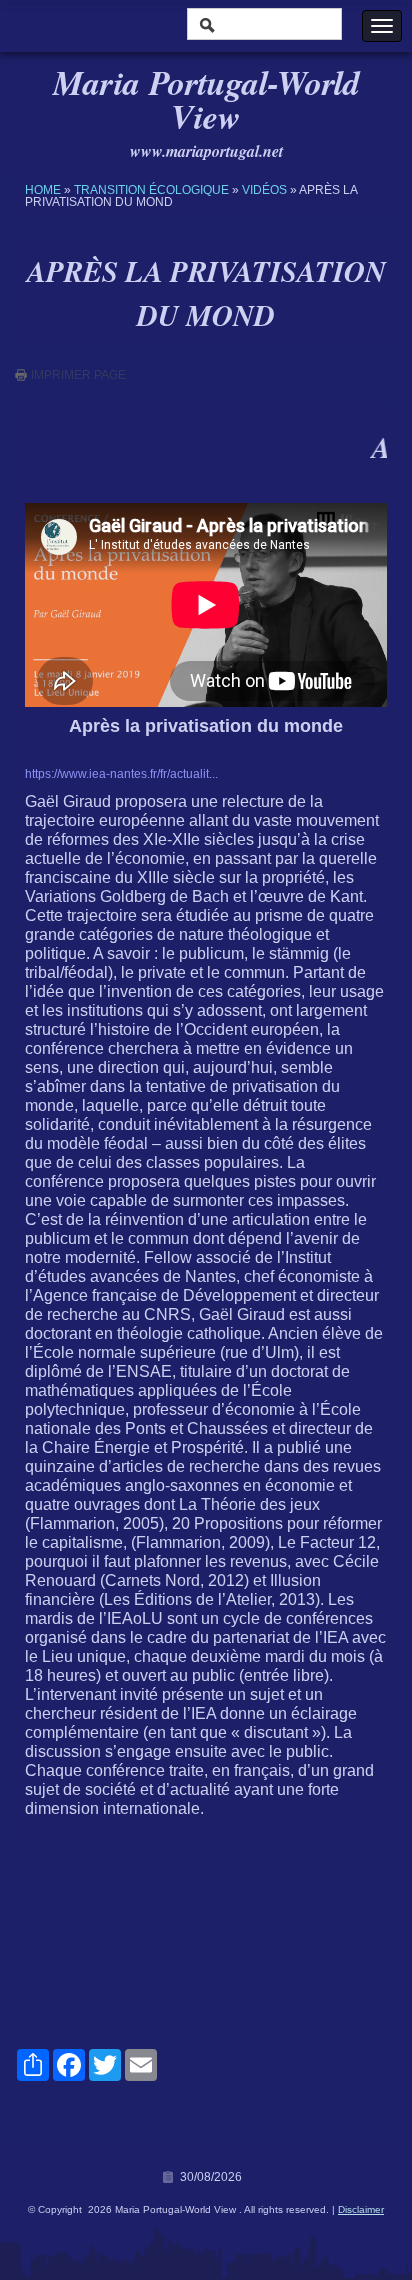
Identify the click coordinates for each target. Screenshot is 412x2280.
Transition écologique (151, 190)
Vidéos (264, 190)
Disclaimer (361, 2209)
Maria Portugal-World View (206, 99)
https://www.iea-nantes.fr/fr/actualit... (121, 774)
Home (43, 190)
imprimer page (78, 375)
